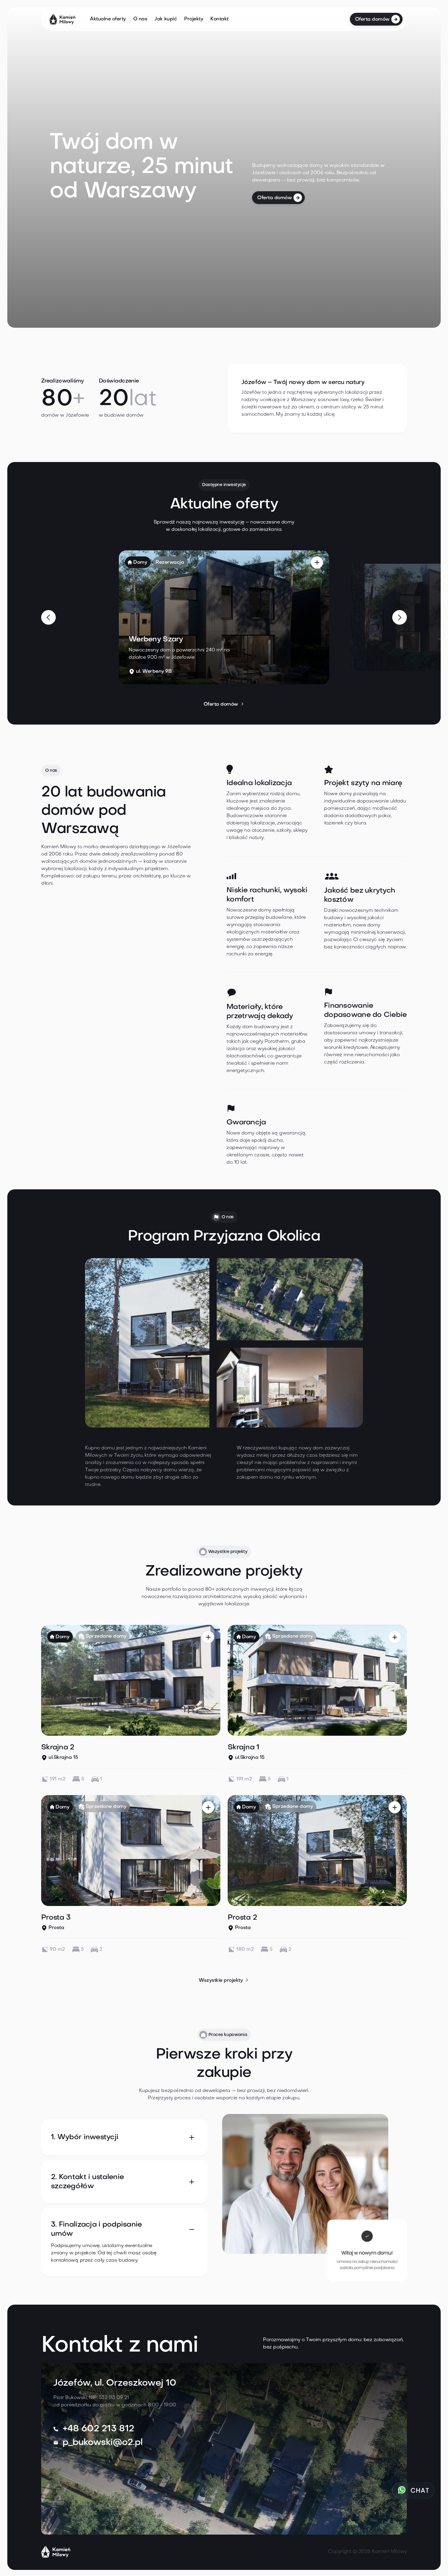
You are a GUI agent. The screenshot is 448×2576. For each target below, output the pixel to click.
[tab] (124, 2137)
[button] (48, 617)
